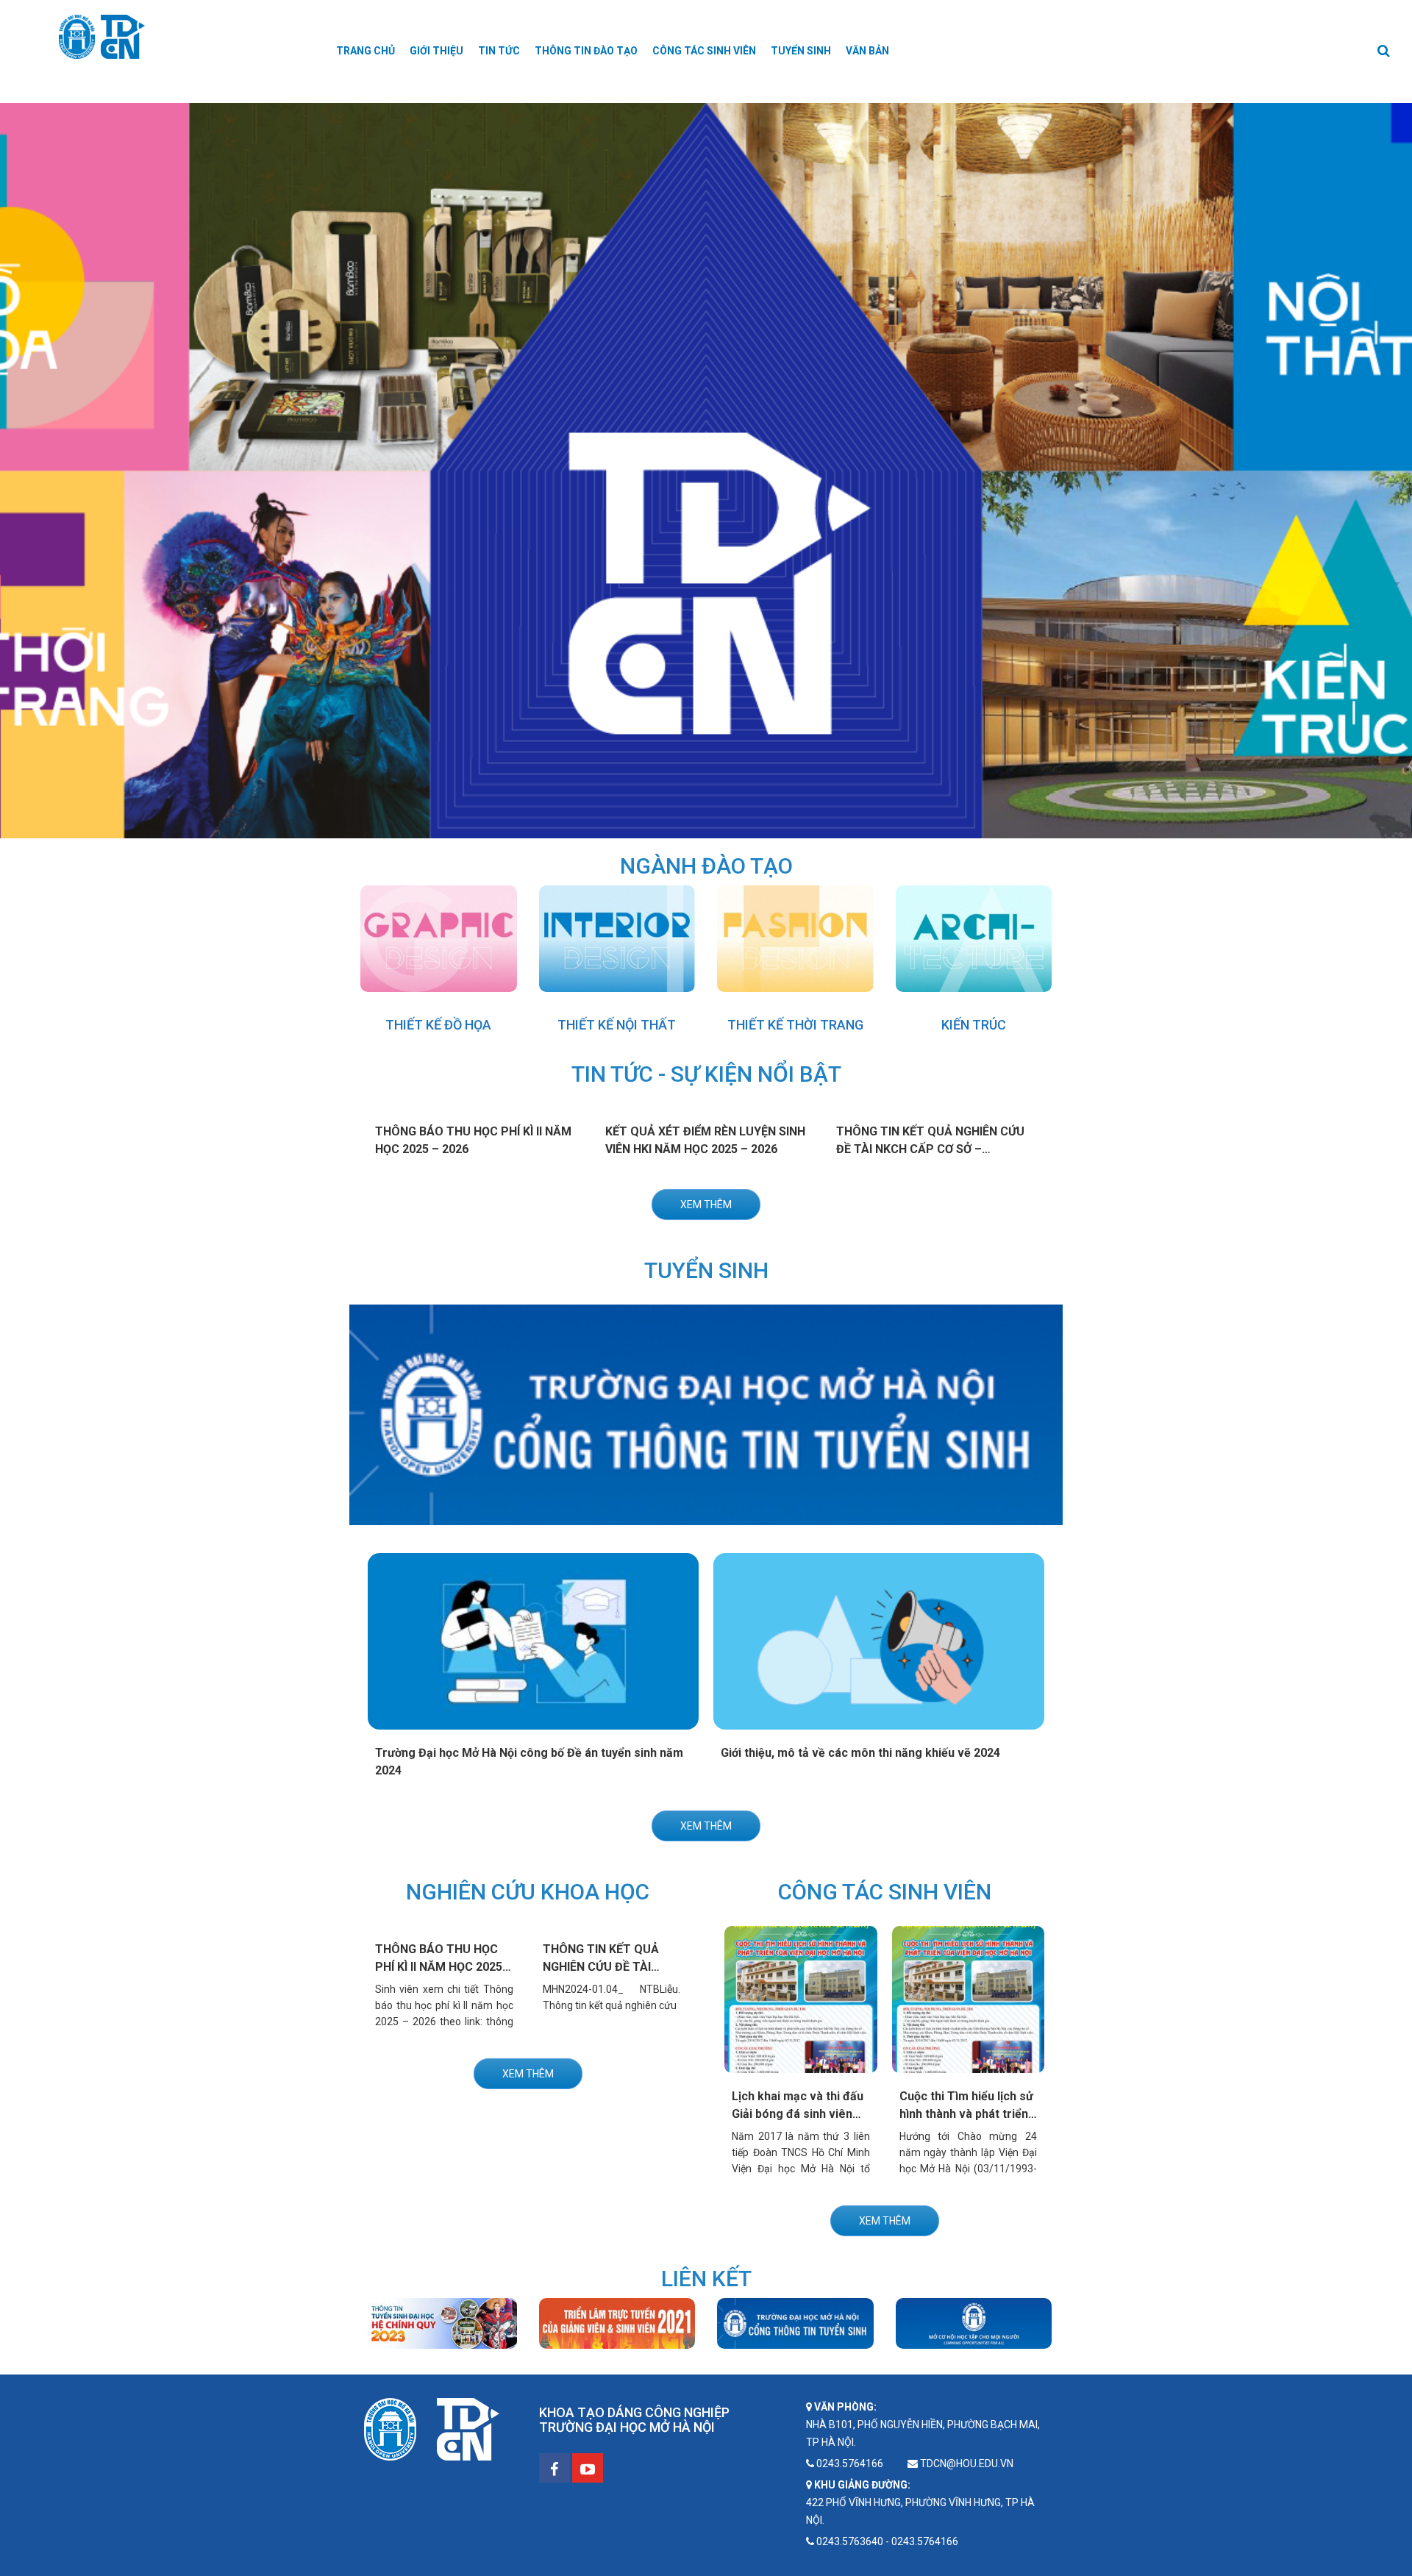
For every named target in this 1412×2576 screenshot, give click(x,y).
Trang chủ (366, 51)
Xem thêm (706, 1205)
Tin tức (499, 51)
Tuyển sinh (801, 51)
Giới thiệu (436, 51)
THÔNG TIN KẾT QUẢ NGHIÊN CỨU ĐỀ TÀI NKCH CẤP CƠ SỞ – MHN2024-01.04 (930, 1149)
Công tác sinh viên (704, 51)
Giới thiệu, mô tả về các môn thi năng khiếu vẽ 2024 (860, 1753)
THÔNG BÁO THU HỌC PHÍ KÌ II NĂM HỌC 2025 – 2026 (444, 1967)
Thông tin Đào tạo (586, 51)
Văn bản (867, 51)
